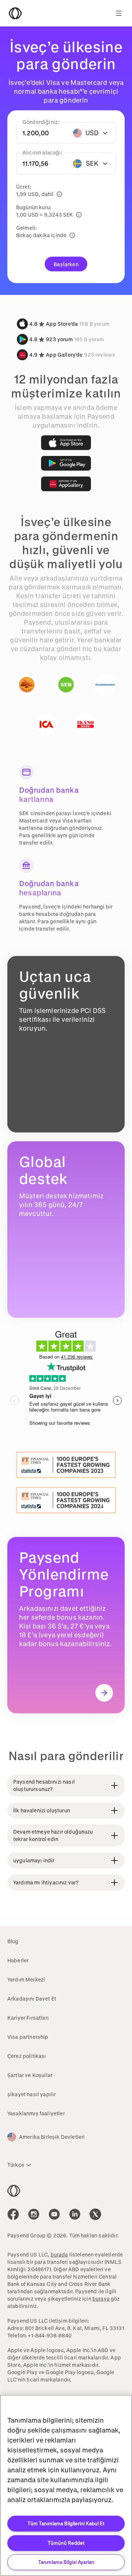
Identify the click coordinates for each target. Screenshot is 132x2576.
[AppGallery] (66, 484)
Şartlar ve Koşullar (30, 2075)
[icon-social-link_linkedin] (75, 2214)
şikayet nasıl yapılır (32, 2094)
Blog (13, 1941)
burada (59, 2254)
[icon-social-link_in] (34, 2214)
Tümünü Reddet (66, 2543)
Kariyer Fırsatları (28, 2018)
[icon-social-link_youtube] (54, 2214)
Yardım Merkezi (26, 1979)
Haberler (18, 1960)
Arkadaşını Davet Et (32, 1999)
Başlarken (66, 264)
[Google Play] (66, 463)
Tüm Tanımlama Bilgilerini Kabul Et (66, 2523)
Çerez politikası (27, 2056)
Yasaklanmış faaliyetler (36, 2113)
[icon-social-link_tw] (95, 2214)
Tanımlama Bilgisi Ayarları (66, 2562)
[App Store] (66, 443)
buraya (101, 2299)
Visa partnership (28, 2037)
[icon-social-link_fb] (13, 2214)
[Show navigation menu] (119, 13)
